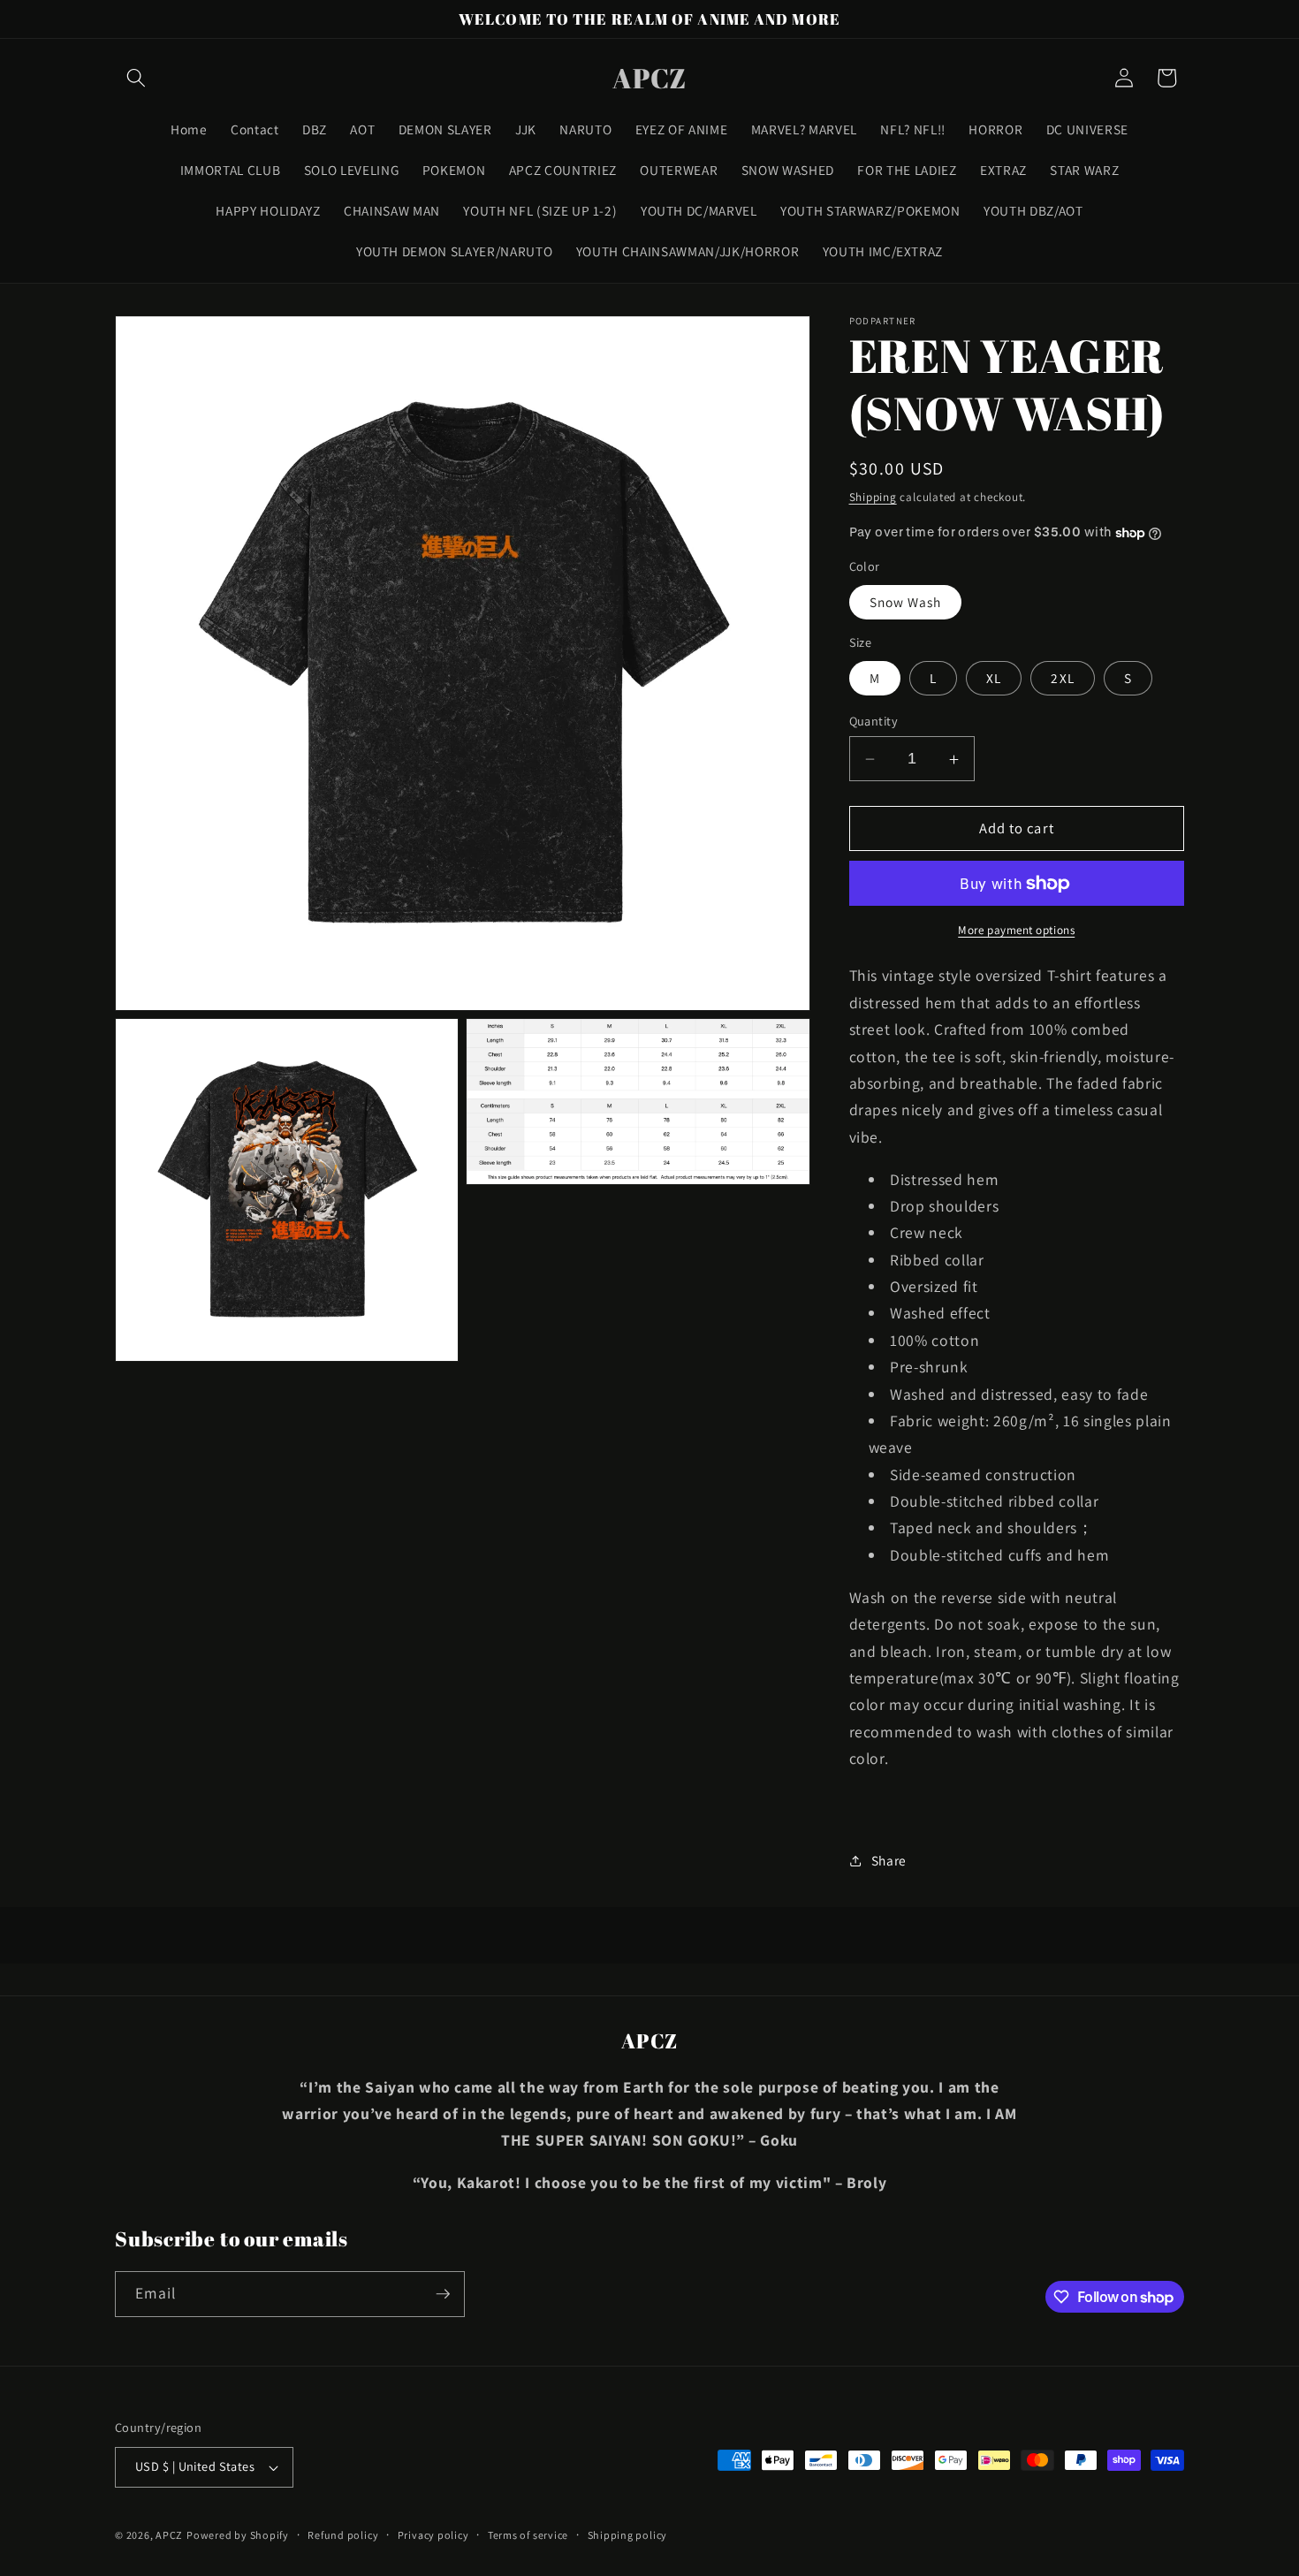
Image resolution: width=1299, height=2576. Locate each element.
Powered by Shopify (238, 2535)
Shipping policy (628, 2535)
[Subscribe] (443, 2294)
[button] (136, 78)
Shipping (873, 497)
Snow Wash (906, 603)
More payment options (1016, 930)
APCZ (169, 2535)
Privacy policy (433, 2535)
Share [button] (889, 1860)
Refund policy (343, 2535)
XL (994, 678)
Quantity (874, 721)
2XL (1062, 678)
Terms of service (528, 2535)
